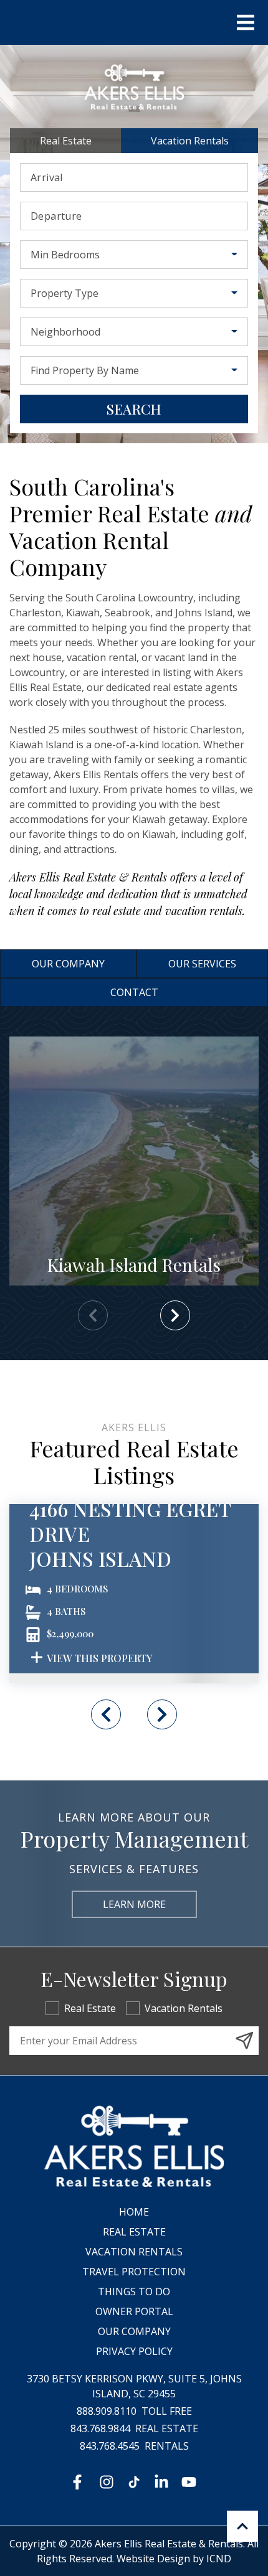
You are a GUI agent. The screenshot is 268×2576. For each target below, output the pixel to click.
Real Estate (90, 2008)
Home (134, 2212)
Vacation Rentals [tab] (190, 141)
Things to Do (134, 2292)
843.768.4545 (110, 2446)
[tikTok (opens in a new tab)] (134, 2482)
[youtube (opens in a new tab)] (189, 2482)
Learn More (134, 1904)
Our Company (68, 964)
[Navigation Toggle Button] (246, 22)
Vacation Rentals (184, 2008)
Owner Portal (134, 2311)
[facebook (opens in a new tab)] (79, 2482)
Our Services (202, 964)
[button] (175, 1315)
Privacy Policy (134, 2351)
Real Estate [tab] (66, 141)
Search (134, 409)
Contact (134, 992)
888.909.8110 (107, 2411)
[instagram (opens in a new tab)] (107, 2482)
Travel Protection (134, 2272)
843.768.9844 (100, 2428)
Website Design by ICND (174, 2559)
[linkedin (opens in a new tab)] (161, 2482)
